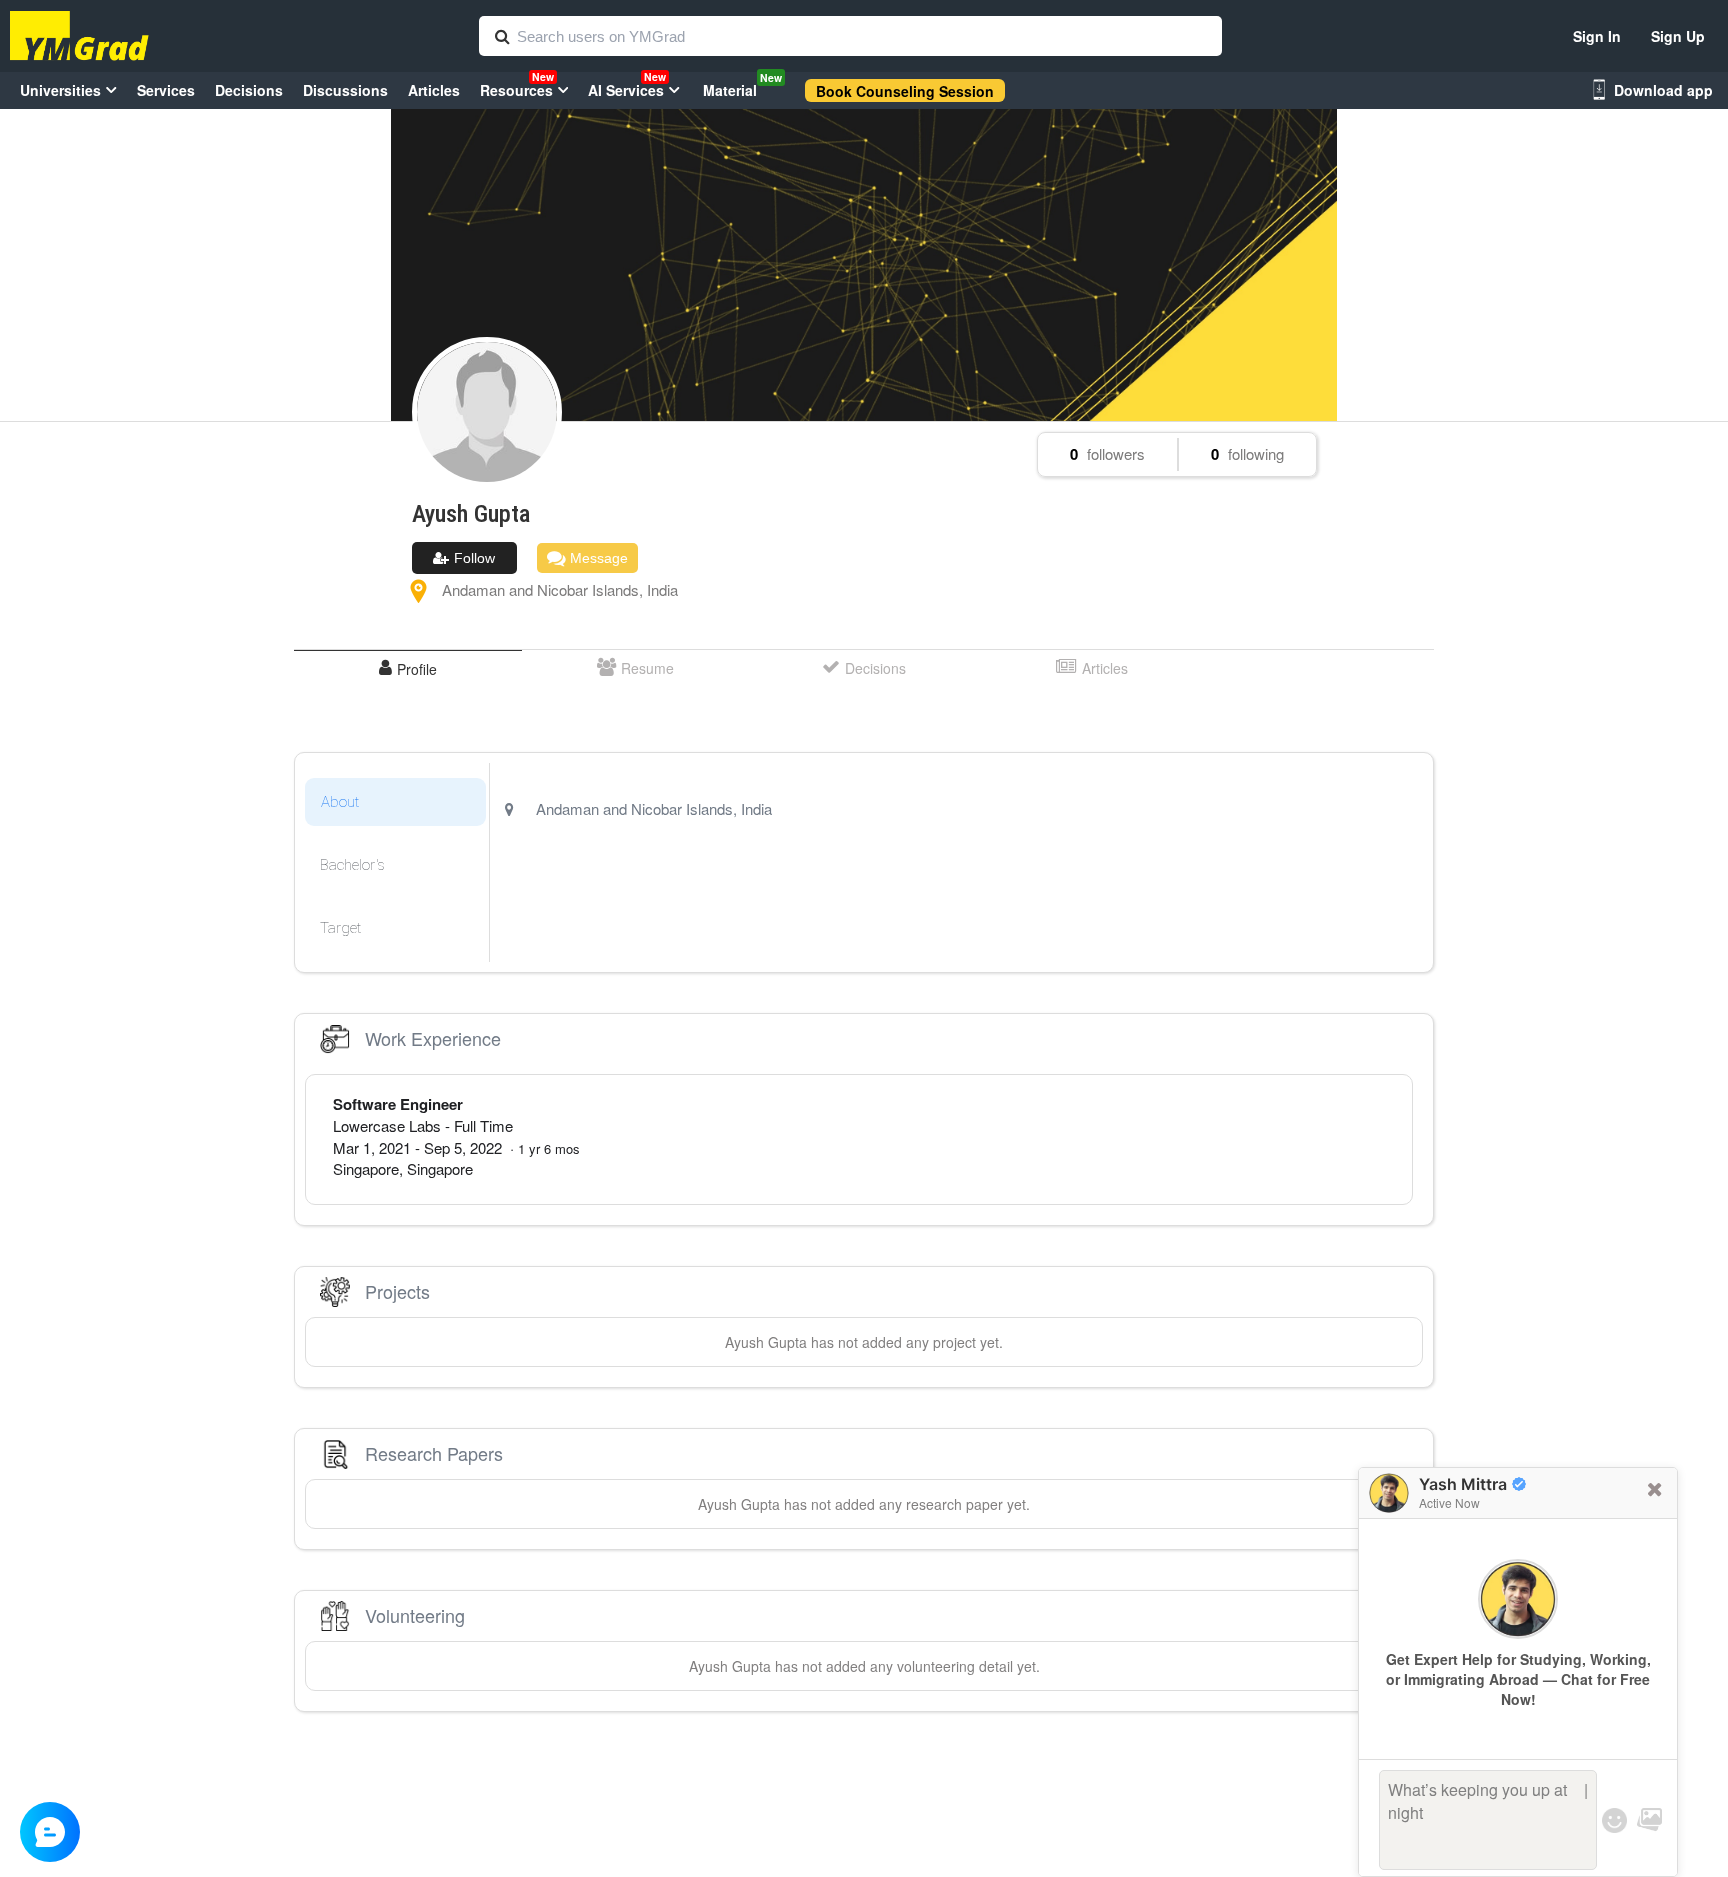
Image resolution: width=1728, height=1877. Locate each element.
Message (597, 558)
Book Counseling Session (905, 91)
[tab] (408, 668)
